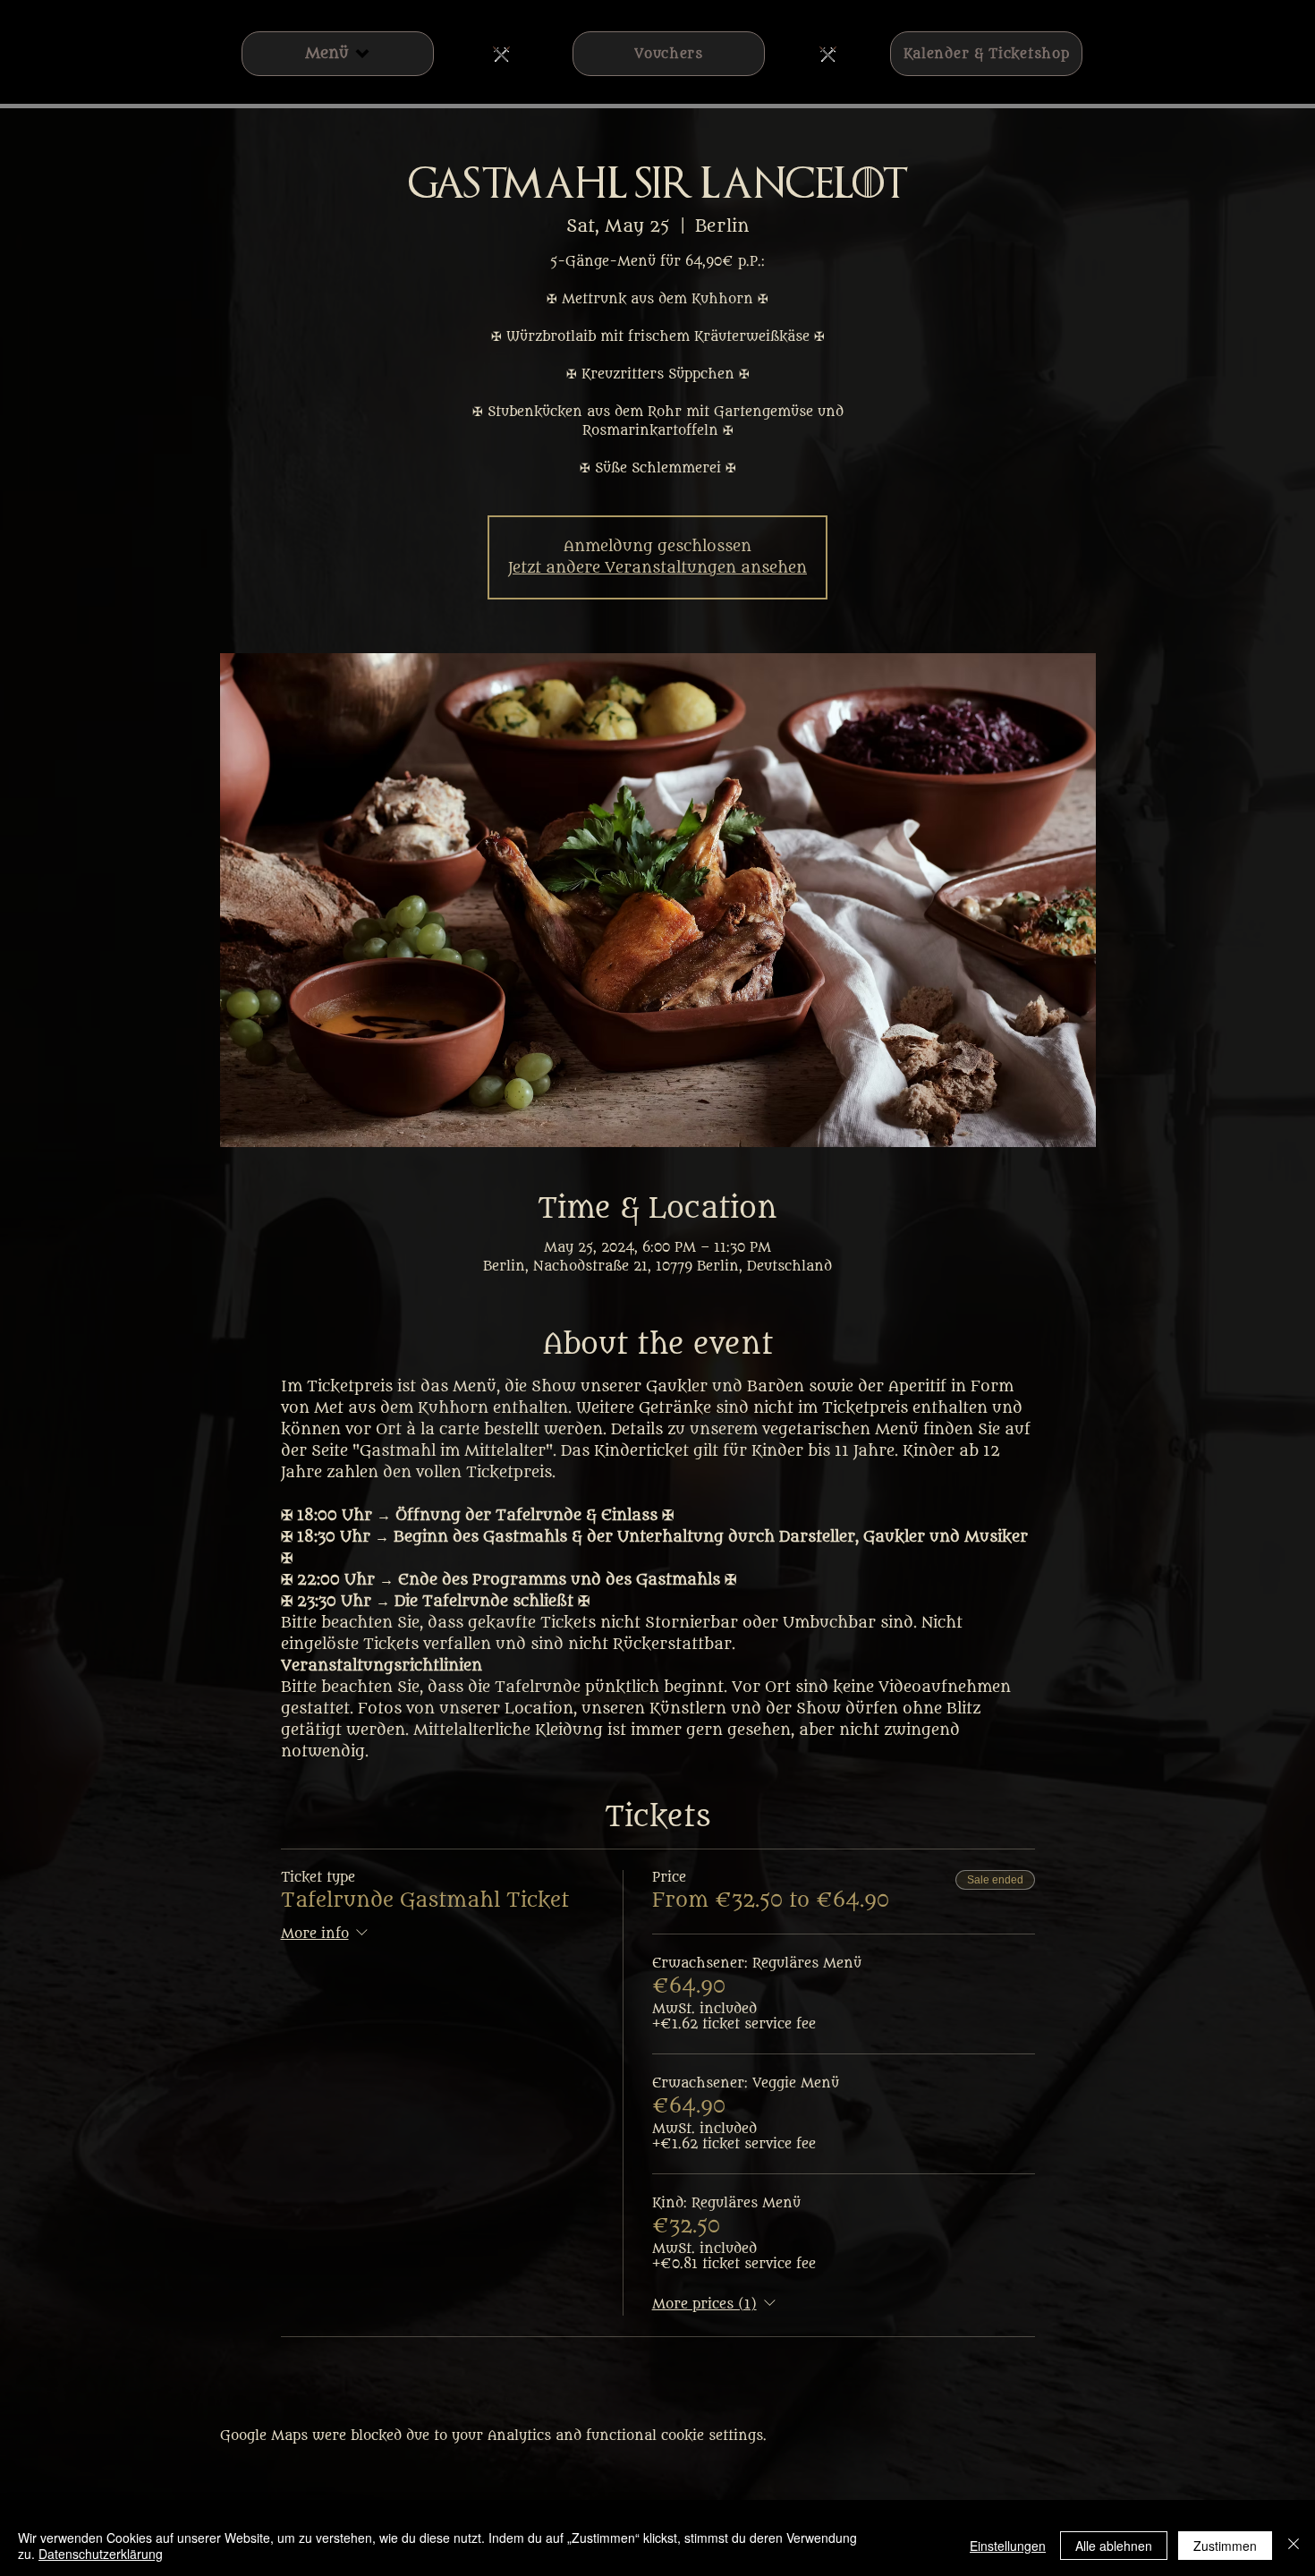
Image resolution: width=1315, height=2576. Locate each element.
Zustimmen (1225, 2546)
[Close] (1294, 2546)
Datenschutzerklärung (101, 2554)
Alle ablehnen (1114, 2546)
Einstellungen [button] (1008, 2546)
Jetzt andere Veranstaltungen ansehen (657, 568)
